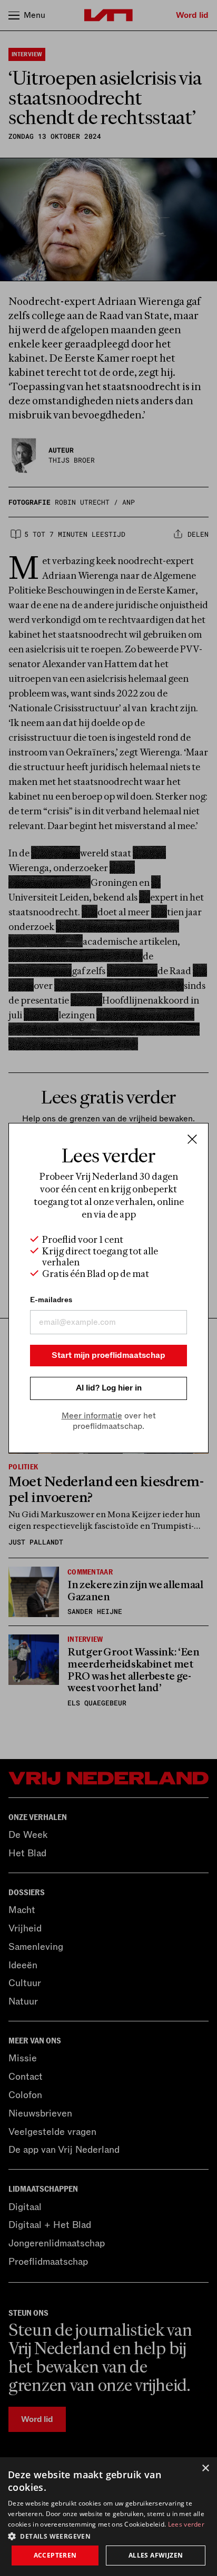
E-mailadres (51, 1300)
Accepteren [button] (55, 2555)
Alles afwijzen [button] (156, 2555)
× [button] (205, 2468)
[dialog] (108, 2517)
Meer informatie (92, 1416)
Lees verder (186, 2524)
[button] (108, 2536)
